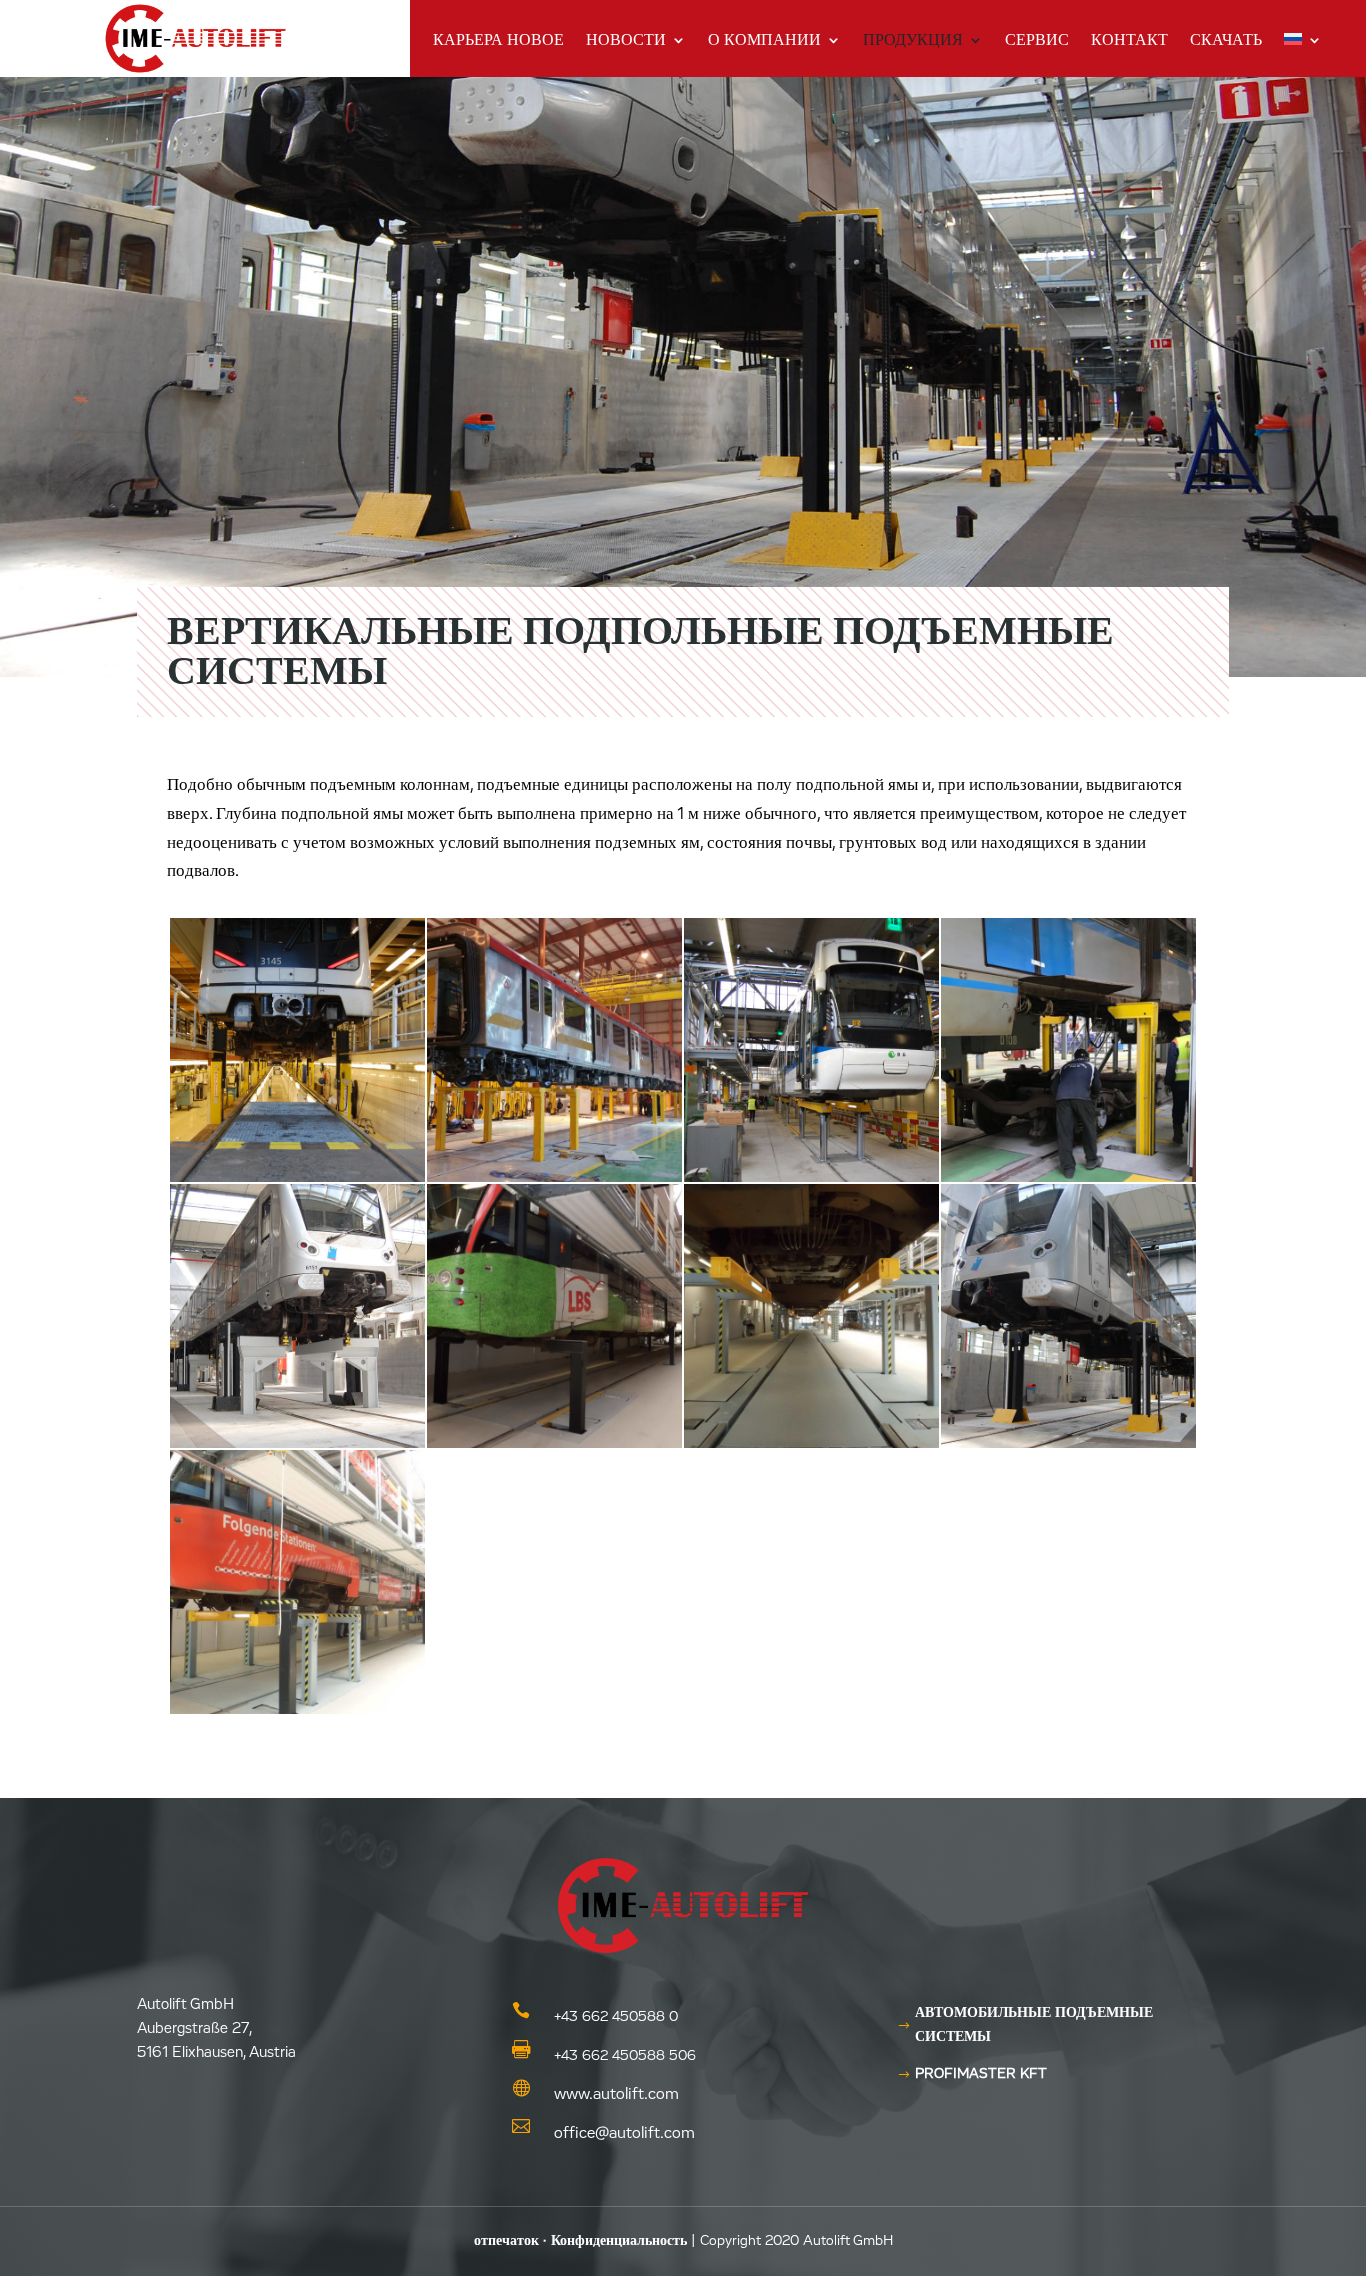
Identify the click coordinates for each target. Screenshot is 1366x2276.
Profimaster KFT (981, 2074)
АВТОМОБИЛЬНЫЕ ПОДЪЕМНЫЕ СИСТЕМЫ (1034, 2025)
